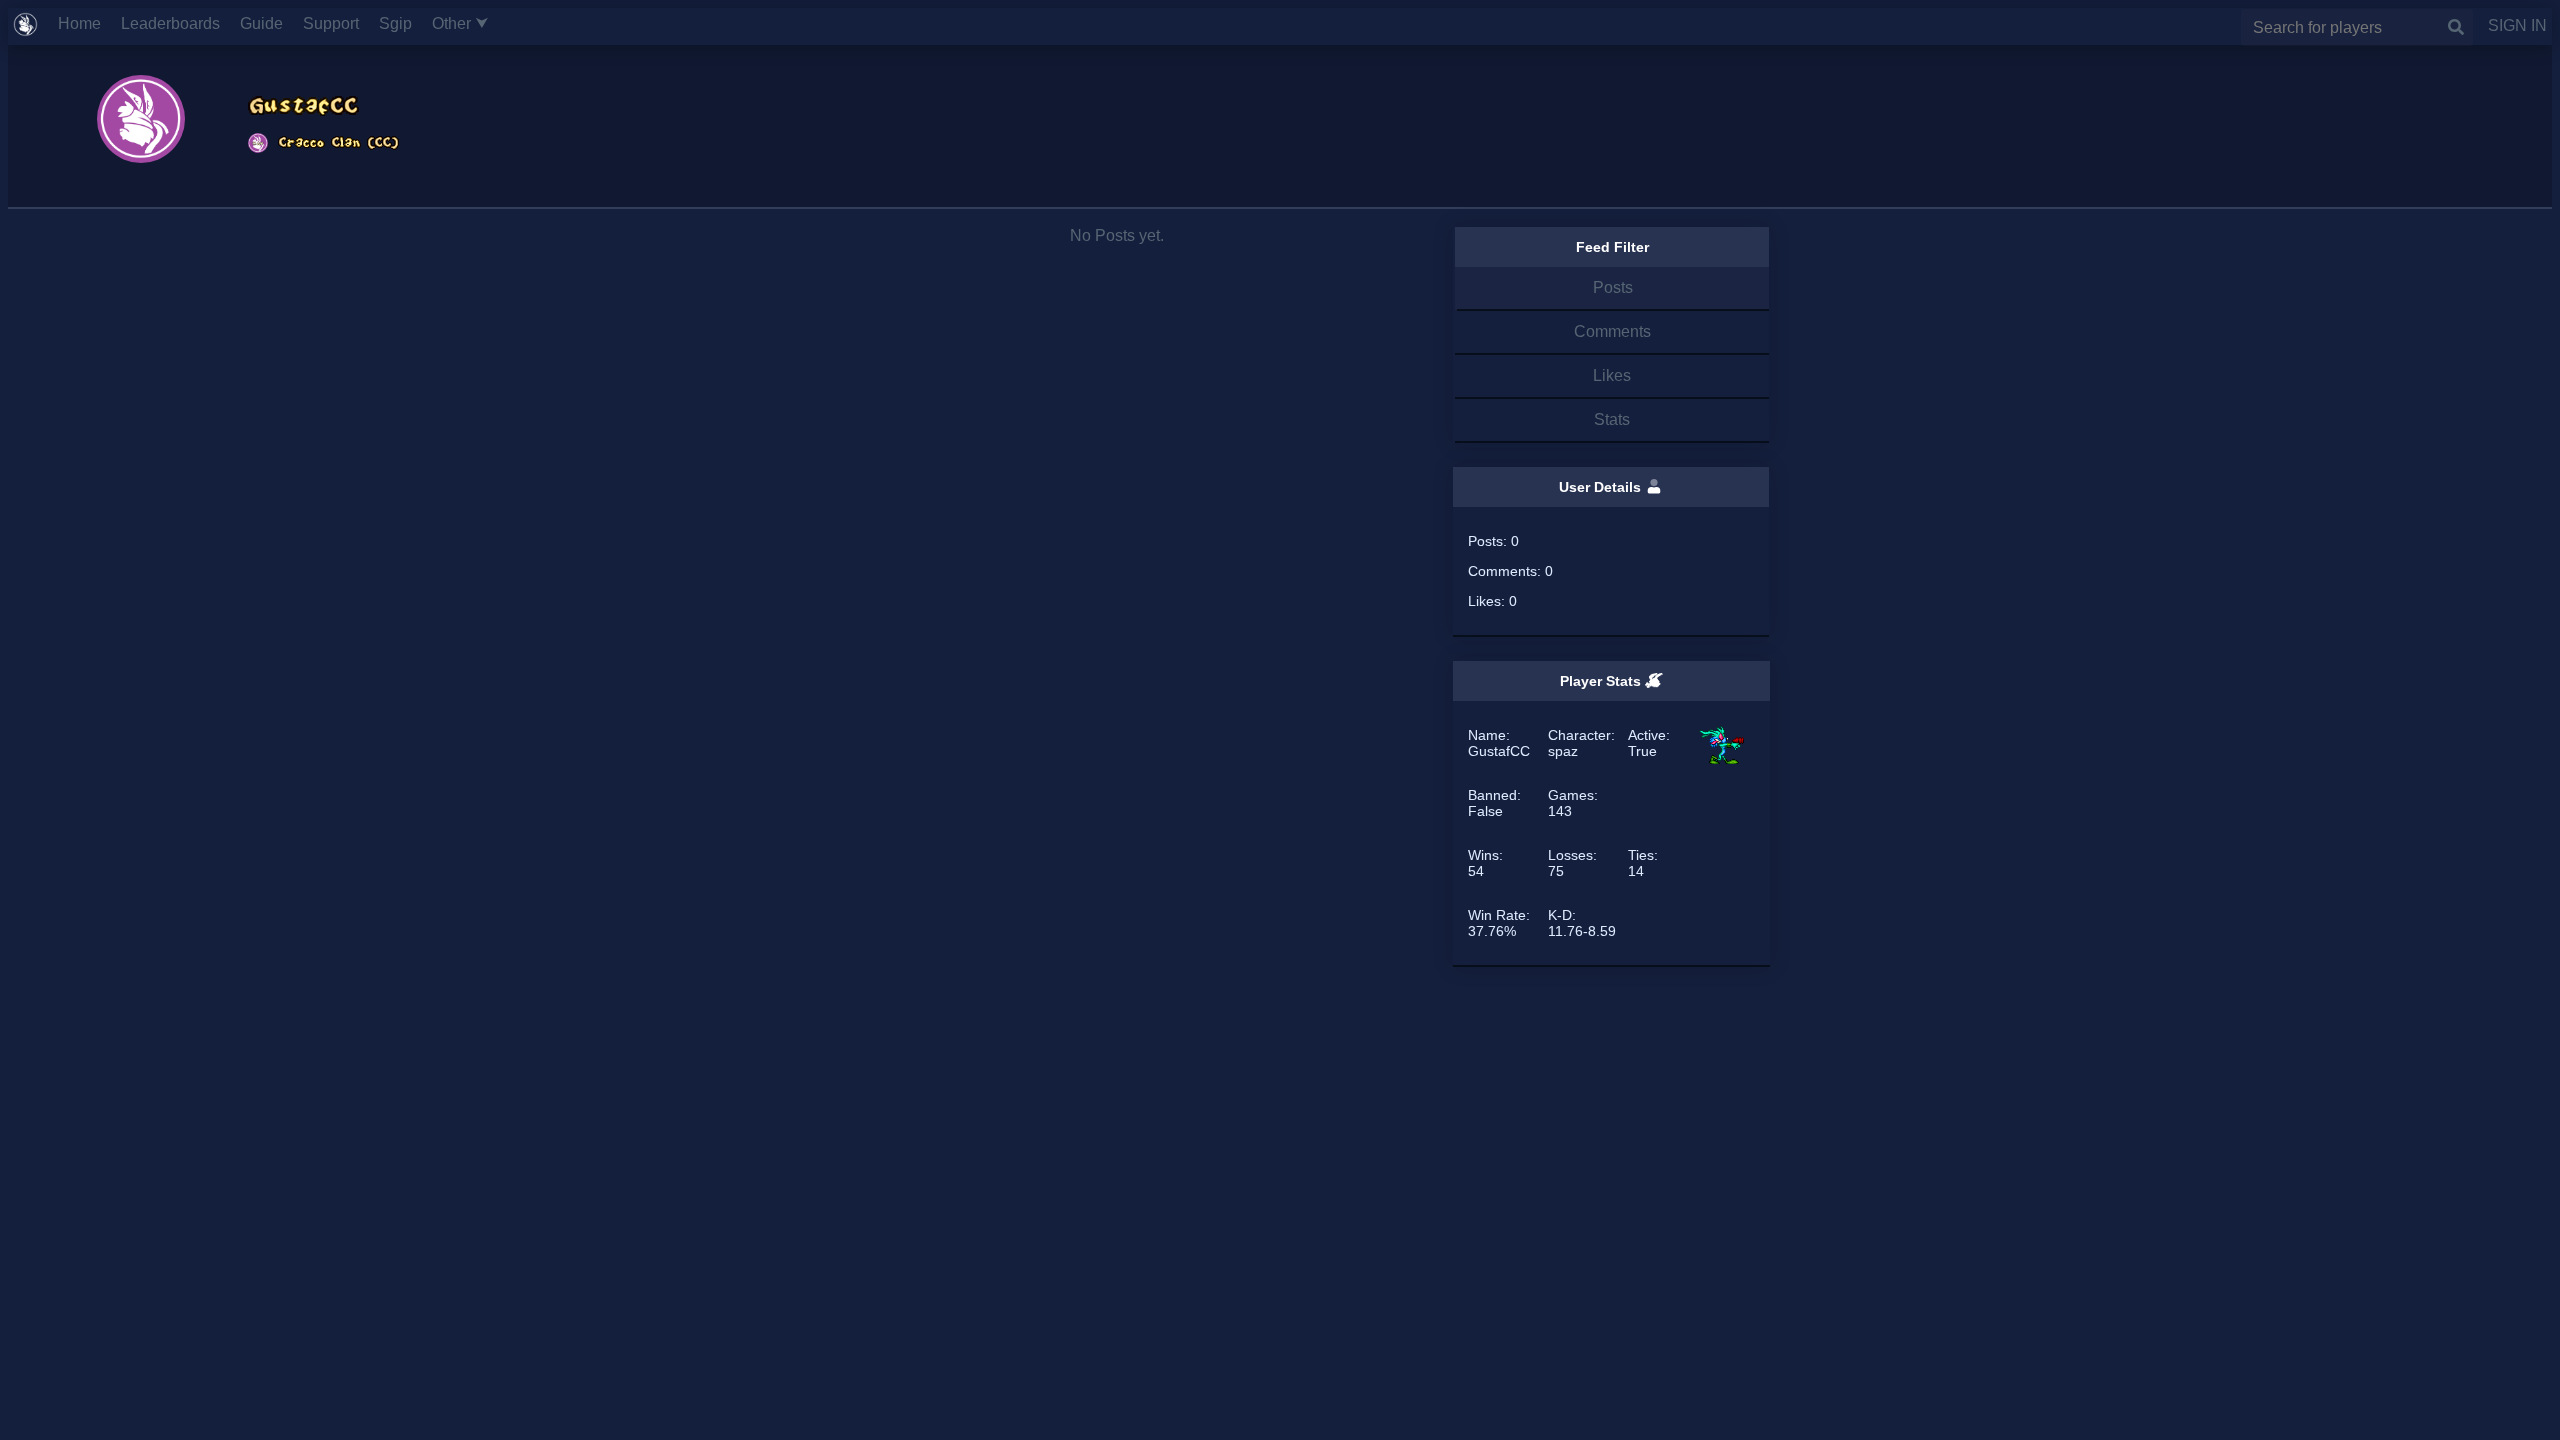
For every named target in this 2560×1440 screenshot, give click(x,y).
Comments (1612, 331)
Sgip (403, 23)
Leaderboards (178, 23)
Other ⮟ (468, 23)
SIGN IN (2509, 25)
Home (87, 23)
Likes (1612, 375)
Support (339, 23)
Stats (1612, 419)
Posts (1613, 287)
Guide (269, 23)
